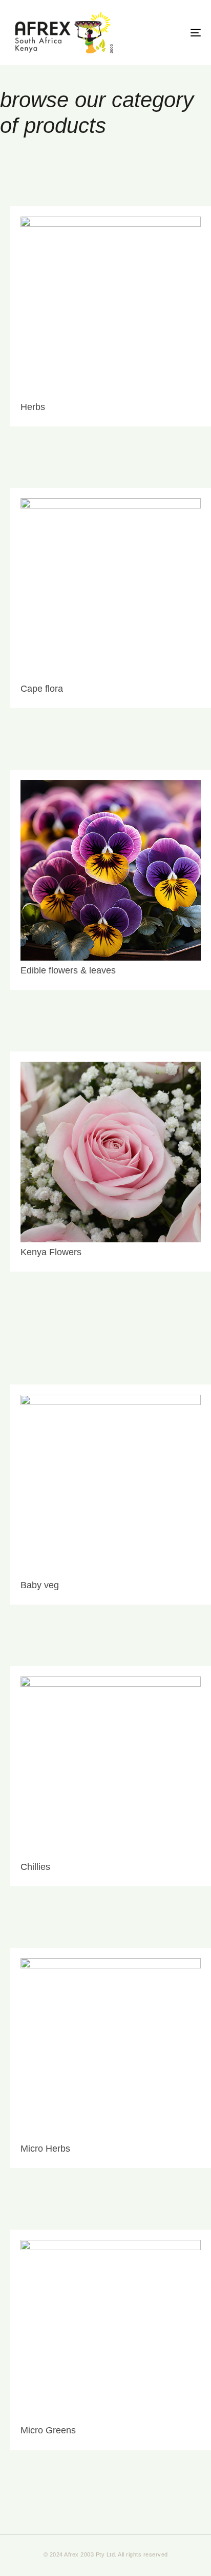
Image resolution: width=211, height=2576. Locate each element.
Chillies (35, 1867)
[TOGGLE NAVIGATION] (169, 33)
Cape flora (42, 689)
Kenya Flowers (51, 1252)
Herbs (33, 407)
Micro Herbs (45, 2149)
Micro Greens (48, 2430)
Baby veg (40, 1585)
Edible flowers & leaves (68, 970)
